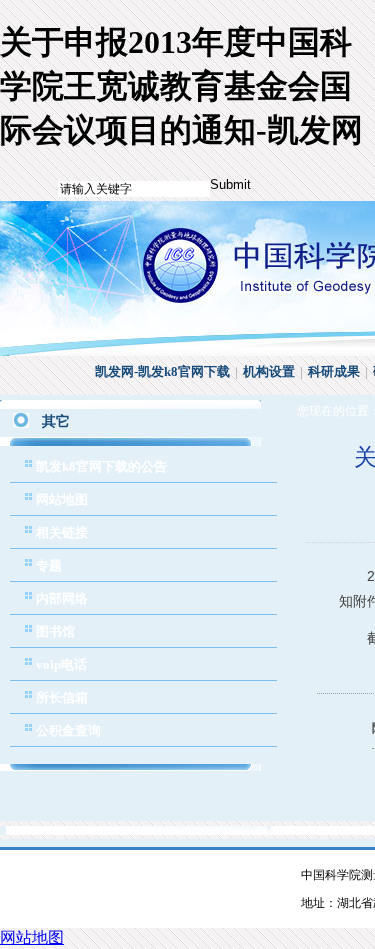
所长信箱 (62, 697)
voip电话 (61, 664)
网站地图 (62, 499)
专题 (49, 565)
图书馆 (55, 631)
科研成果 (334, 371)
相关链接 (62, 532)
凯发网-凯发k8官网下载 (162, 371)
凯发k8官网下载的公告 (101, 466)
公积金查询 (68, 730)
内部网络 (62, 598)
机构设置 (269, 371)
